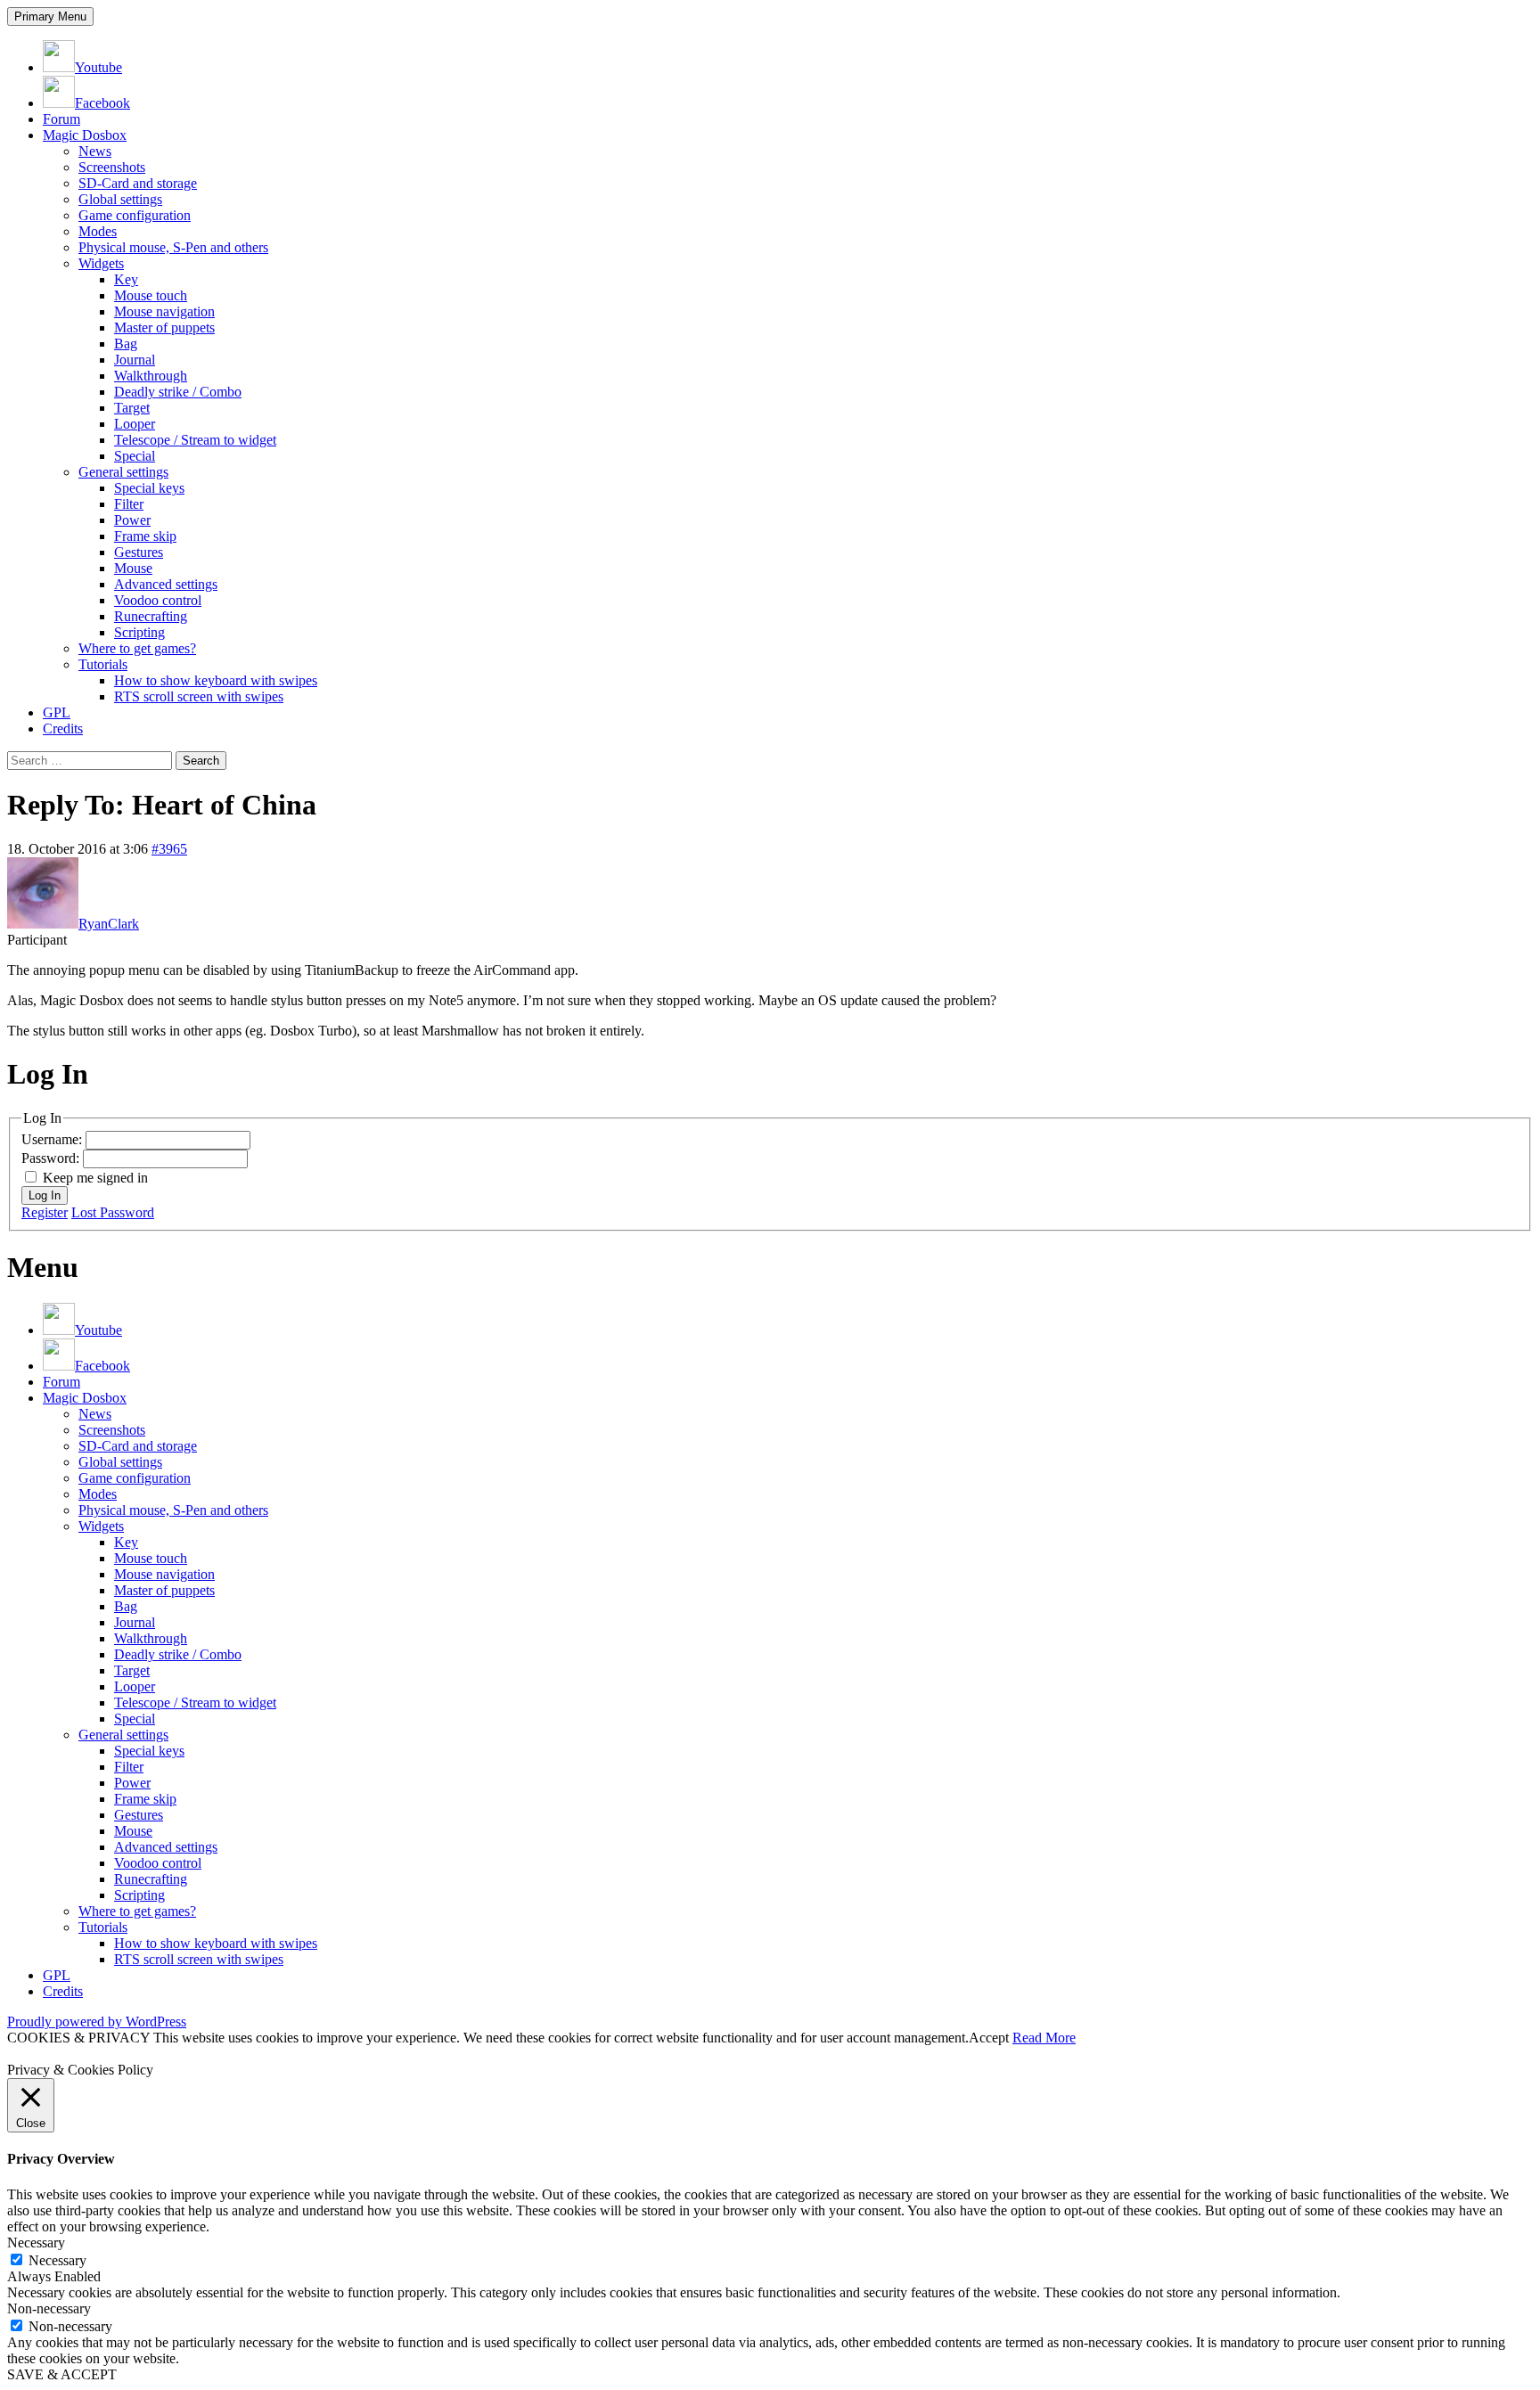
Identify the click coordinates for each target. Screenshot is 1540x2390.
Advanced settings (166, 584)
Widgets (101, 263)
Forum (61, 119)
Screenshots (112, 167)
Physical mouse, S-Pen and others (173, 247)
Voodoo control (158, 600)
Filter (129, 504)
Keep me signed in (95, 1178)
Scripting (139, 632)
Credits (63, 728)
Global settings (120, 199)
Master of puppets (164, 327)
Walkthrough (151, 376)
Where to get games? (137, 648)
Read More (1044, 2038)
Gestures (139, 552)
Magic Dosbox (85, 135)
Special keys (149, 488)
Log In (45, 1195)
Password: (52, 1158)
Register (45, 1212)
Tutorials (103, 664)
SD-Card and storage (138, 183)
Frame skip (145, 536)
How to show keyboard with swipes (216, 680)
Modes (98, 231)
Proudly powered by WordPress (97, 2022)
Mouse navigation (164, 311)
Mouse (133, 568)
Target (132, 408)
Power (132, 520)
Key (126, 279)
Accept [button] (989, 2038)
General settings (123, 472)
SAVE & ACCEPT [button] (62, 2374)
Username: (53, 1139)
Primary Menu (50, 16)
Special (135, 456)
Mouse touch (151, 295)
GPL (57, 712)
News (95, 151)
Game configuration (135, 215)
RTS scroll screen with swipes (199, 696)
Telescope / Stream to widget (195, 440)
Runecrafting (151, 616)
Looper (135, 424)
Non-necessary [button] (49, 2308)
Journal (135, 360)
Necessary (57, 2260)
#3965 (169, 849)
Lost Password (113, 1212)
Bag (126, 344)
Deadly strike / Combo (178, 392)
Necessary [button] (36, 2243)
